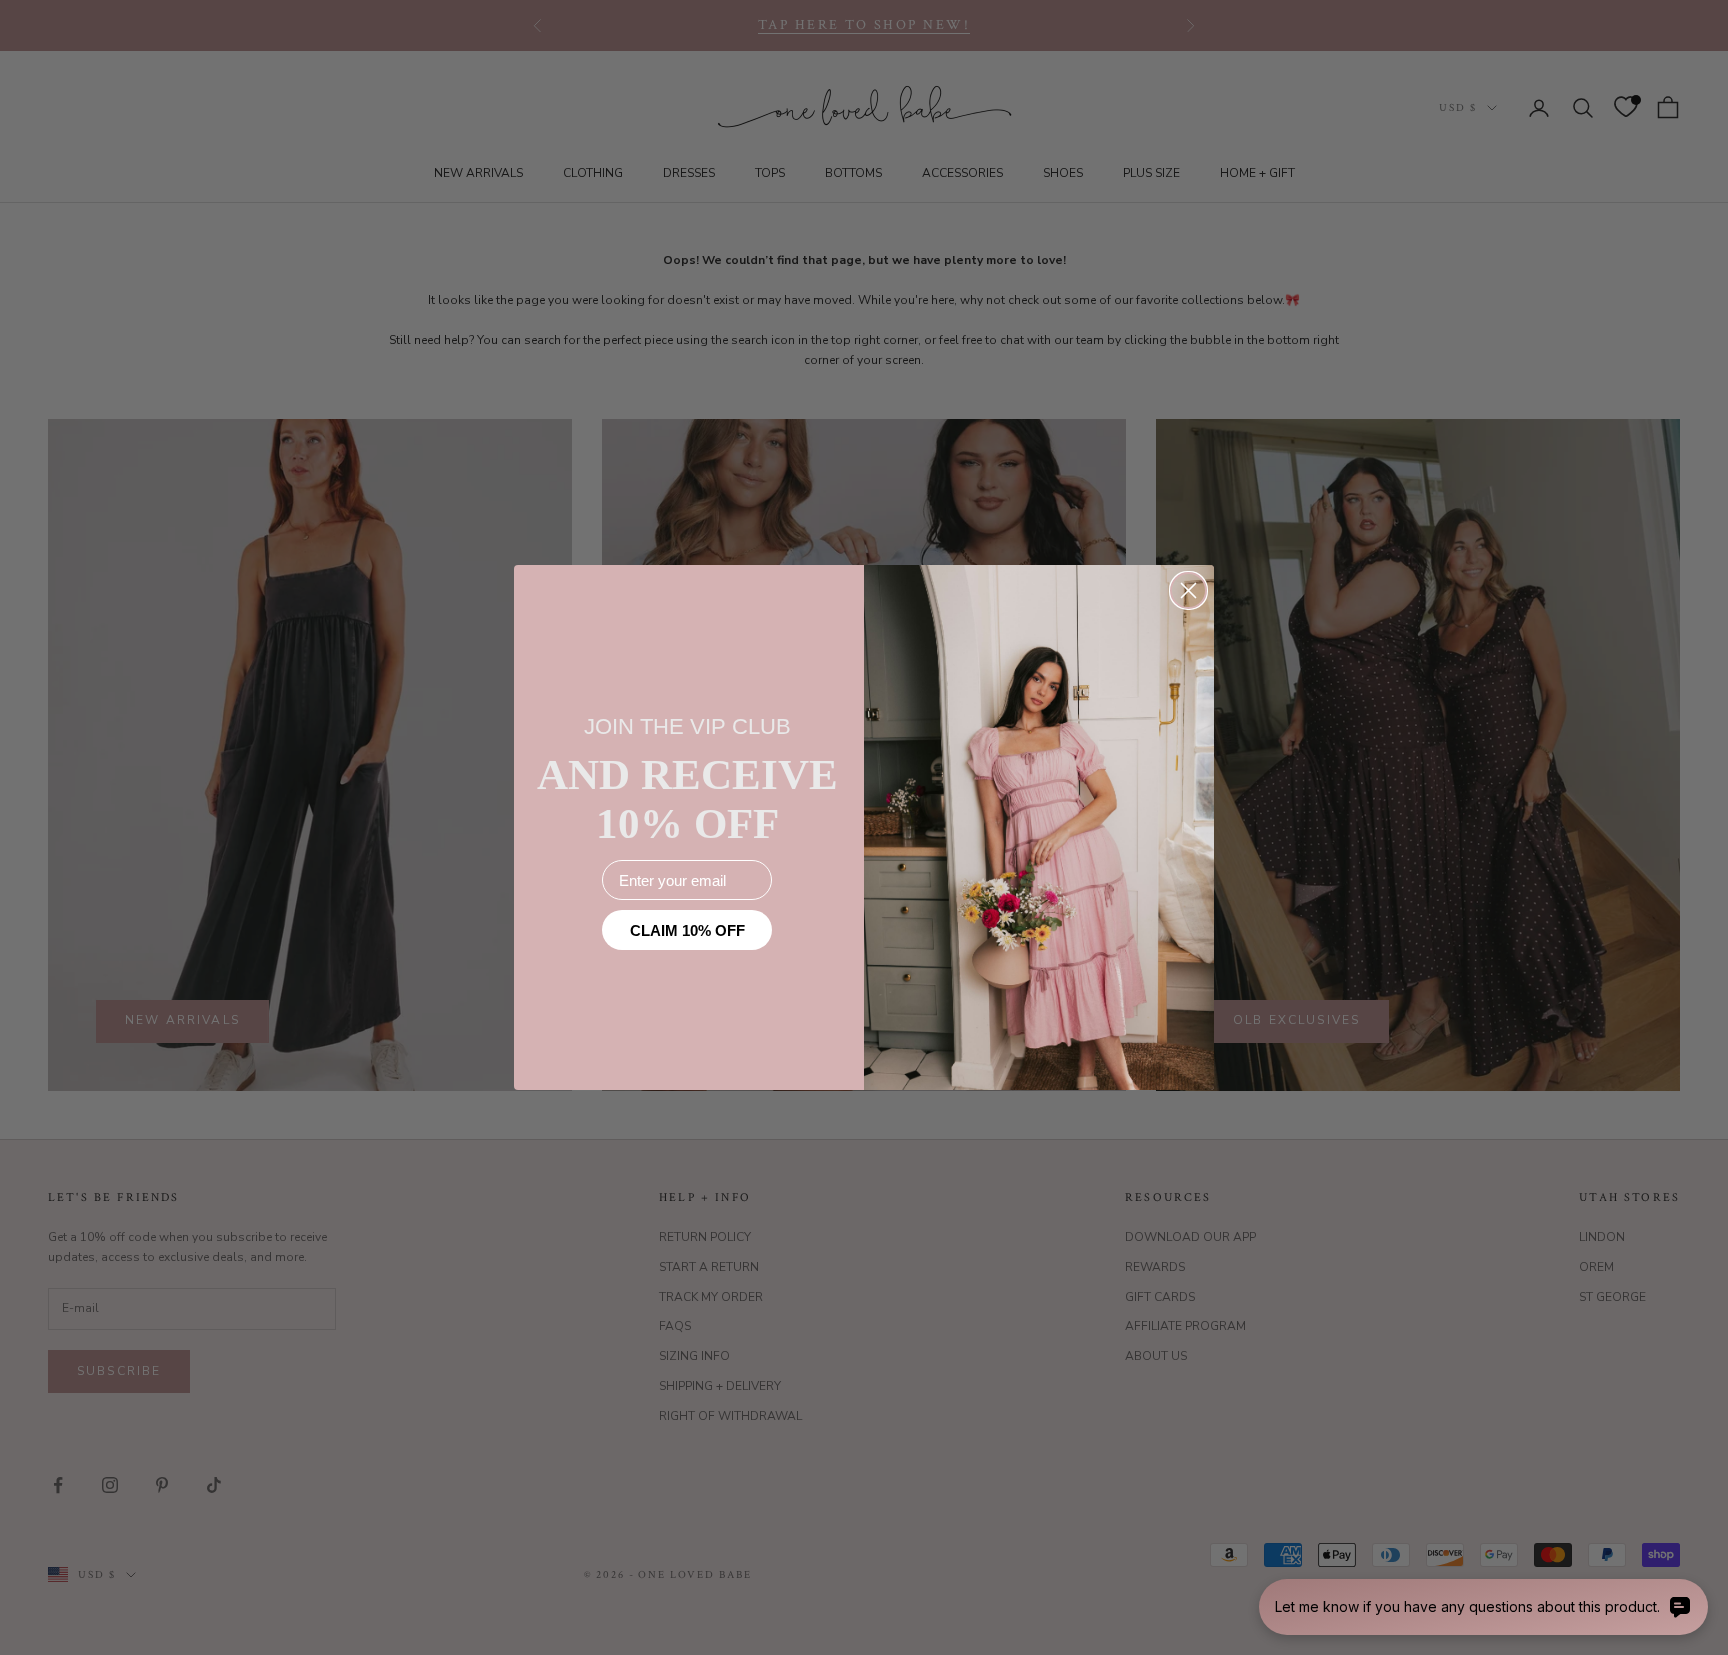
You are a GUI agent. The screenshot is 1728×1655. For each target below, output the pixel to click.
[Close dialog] (1188, 590)
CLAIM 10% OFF (687, 930)
